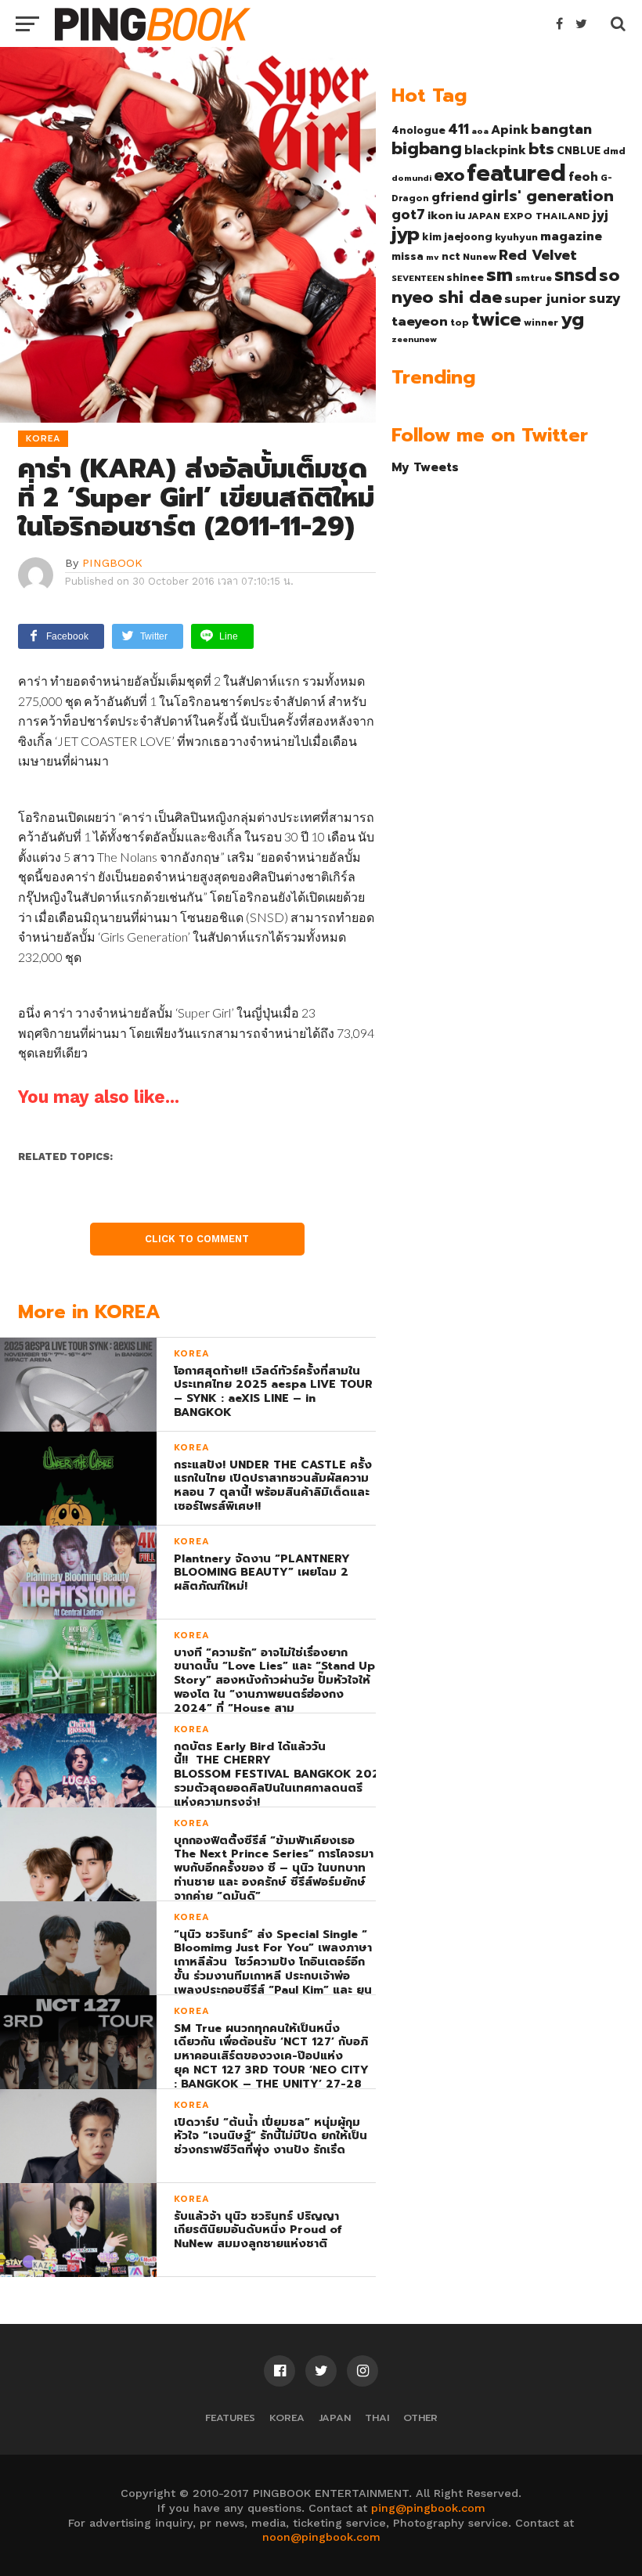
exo (449, 175)
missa (408, 256)
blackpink (495, 150)
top (460, 322)
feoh (583, 177)
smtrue (534, 278)
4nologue (418, 130)
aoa (480, 131)
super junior (545, 299)
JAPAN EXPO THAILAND (529, 216)
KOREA (287, 2417)
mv (433, 257)
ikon (440, 215)
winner (541, 322)
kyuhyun (516, 237)
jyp (406, 234)
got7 (408, 214)
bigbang (427, 149)
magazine (571, 236)
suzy (605, 298)
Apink (510, 130)
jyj (601, 215)
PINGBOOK (112, 563)
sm (500, 275)
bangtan (561, 129)
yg (572, 319)
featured (516, 173)
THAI (377, 2417)
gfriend (455, 197)
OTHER (420, 2417)
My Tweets (425, 467)
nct (451, 256)
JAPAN (335, 2417)
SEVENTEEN (418, 278)
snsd (575, 275)
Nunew (480, 257)
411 (458, 129)
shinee (465, 277)
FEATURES (230, 2417)
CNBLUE (579, 151)
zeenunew (414, 339)
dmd (614, 151)
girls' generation (548, 196)
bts (541, 149)
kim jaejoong (457, 237)
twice (496, 319)
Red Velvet (538, 255)
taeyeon (420, 321)
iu (460, 215)
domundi (411, 178)
